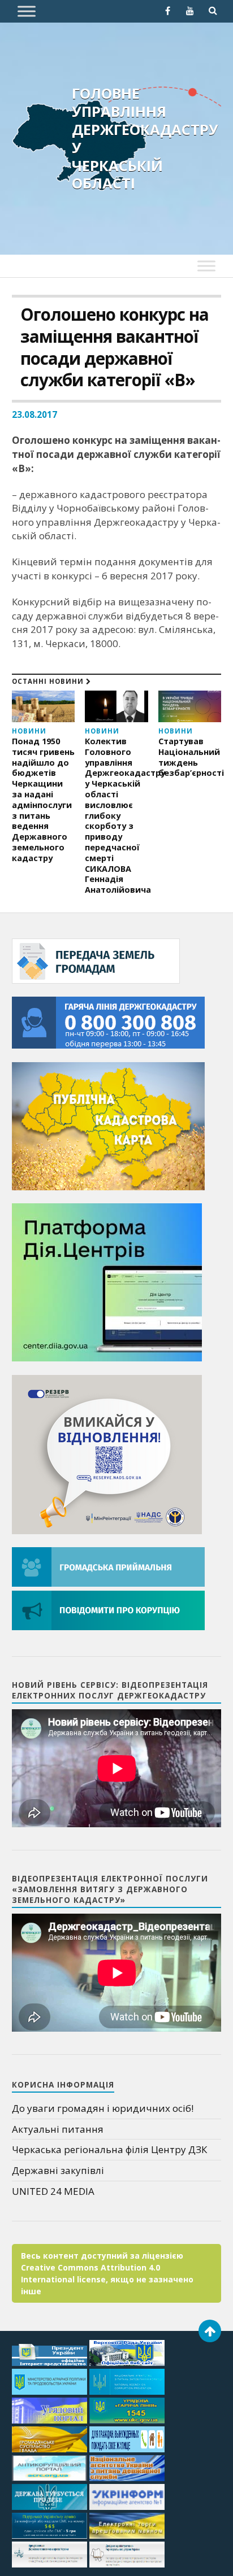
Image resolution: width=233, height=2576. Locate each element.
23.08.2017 (34, 414)
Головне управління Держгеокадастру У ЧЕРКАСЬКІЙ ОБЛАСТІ (145, 138)
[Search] (213, 11)
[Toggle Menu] (27, 11)
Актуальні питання (58, 2129)
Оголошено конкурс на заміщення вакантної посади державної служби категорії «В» (115, 348)
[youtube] (190, 11)
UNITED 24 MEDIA (53, 2191)
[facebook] (167, 11)
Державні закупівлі (58, 2170)
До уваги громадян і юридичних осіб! (103, 2108)
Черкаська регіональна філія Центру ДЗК (109, 2149)
